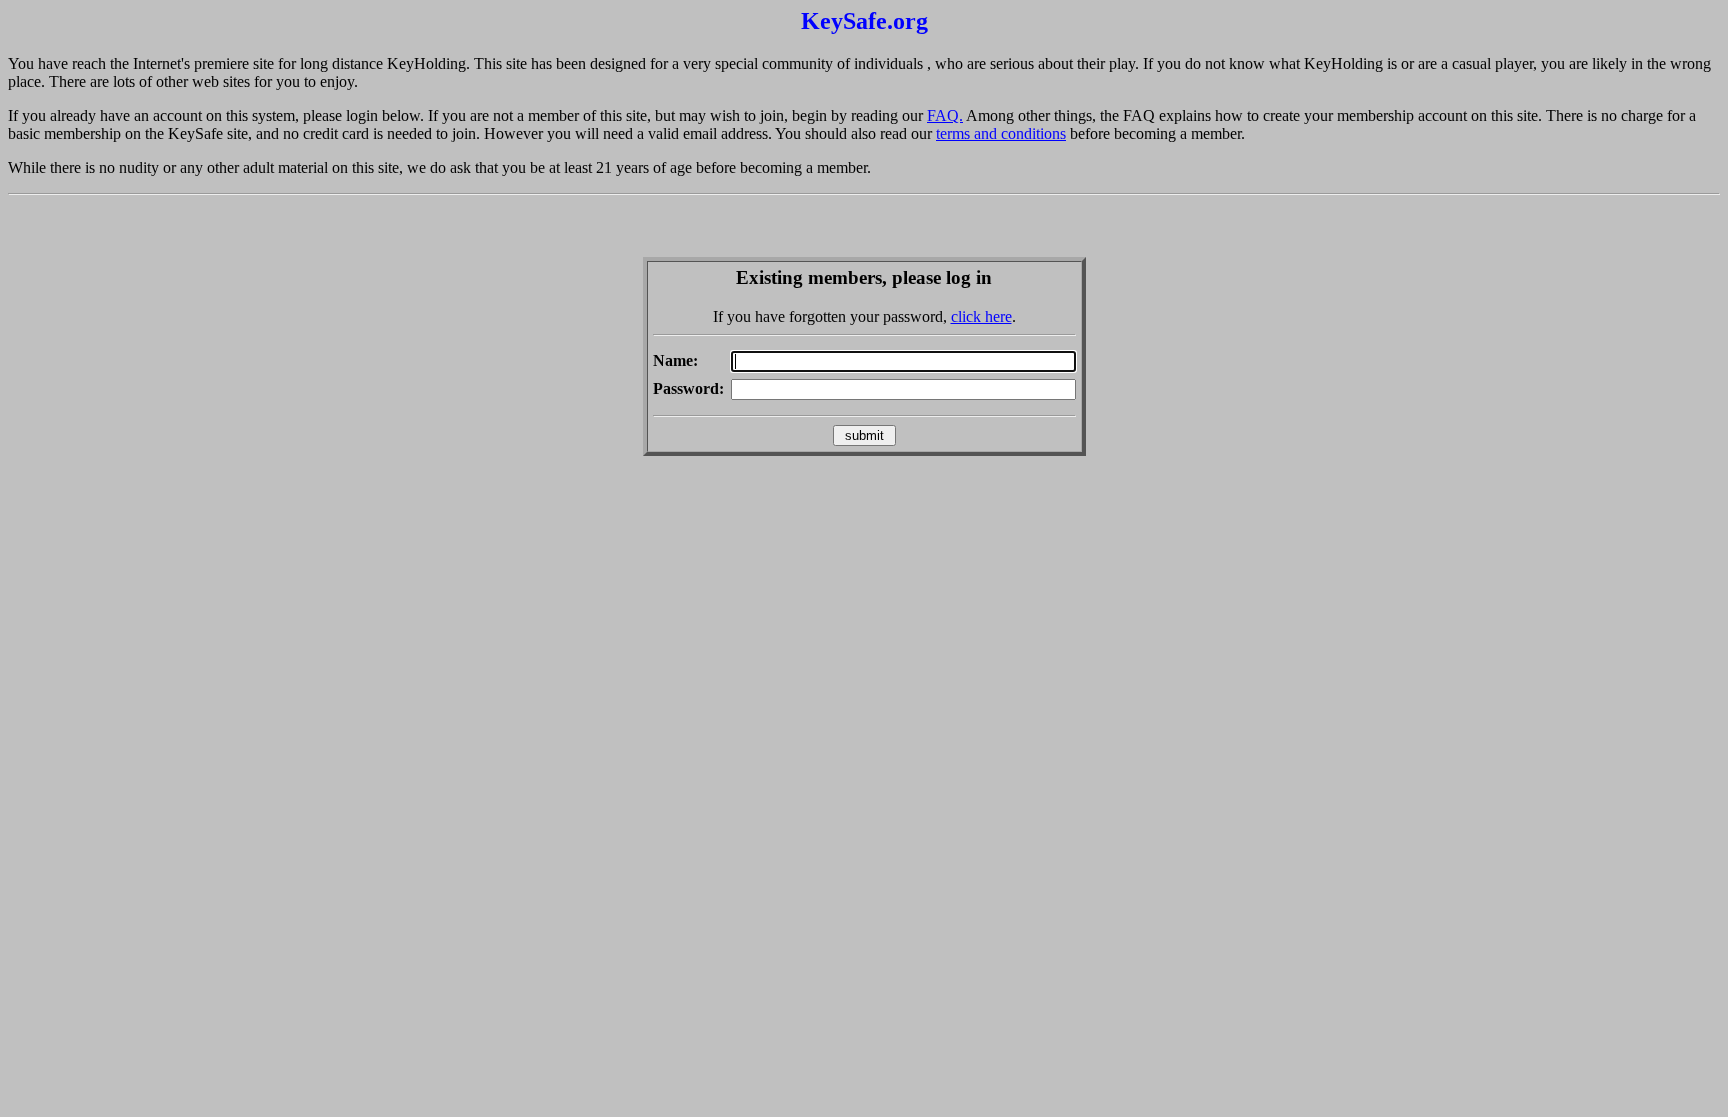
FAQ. (945, 115)
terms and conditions (1001, 133)
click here (981, 316)
